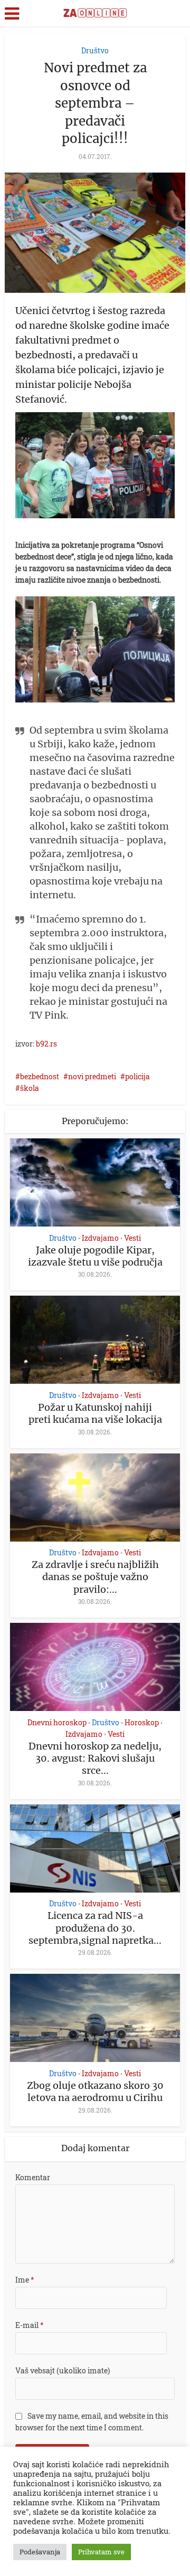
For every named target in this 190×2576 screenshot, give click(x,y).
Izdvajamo (100, 1238)
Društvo (95, 50)
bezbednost (40, 1076)
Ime (25, 2280)
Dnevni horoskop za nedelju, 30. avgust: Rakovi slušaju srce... (95, 1758)
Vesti (132, 1238)
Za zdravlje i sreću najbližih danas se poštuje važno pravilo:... (95, 1577)
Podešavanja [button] (40, 2552)
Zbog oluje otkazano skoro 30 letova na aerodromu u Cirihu (95, 2092)
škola (30, 1088)
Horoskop (142, 1723)
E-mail (30, 2325)
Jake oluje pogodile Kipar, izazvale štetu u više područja (95, 1256)
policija (137, 1076)
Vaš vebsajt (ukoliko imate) (63, 2370)
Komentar (33, 2177)
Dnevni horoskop (57, 1723)
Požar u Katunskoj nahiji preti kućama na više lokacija (95, 1413)
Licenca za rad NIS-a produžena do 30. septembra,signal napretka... (95, 1928)
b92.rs (46, 1044)
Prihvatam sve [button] (101, 2552)
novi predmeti (92, 1076)
